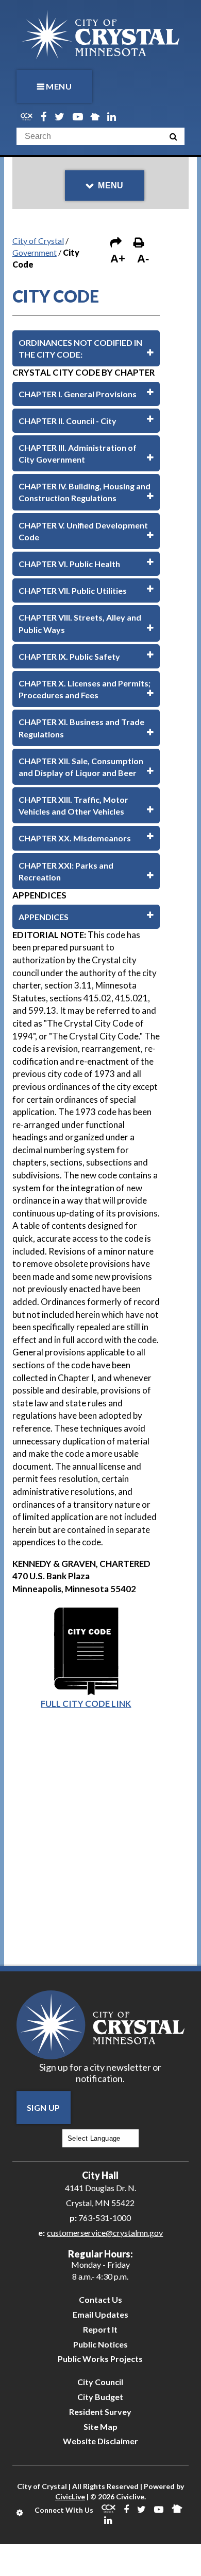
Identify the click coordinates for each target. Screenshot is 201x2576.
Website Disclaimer (100, 2441)
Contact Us (100, 2299)
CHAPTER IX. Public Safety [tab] (69, 656)
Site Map (100, 2427)
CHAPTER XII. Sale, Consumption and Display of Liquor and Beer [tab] (81, 767)
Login (20, 2513)
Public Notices (100, 2344)
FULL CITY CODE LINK (86, 1704)
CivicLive (70, 2496)
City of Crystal (38, 241)
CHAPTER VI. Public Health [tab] (69, 564)
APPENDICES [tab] (44, 917)
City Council (100, 2382)
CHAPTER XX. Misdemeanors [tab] (75, 838)
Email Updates (100, 2314)
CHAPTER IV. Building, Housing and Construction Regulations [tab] (85, 492)
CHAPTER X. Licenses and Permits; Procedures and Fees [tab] (85, 689)
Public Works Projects (100, 2359)
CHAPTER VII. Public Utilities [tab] (73, 590)
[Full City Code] (86, 1610)
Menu (59, 86)
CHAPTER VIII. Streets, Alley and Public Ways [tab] (80, 623)
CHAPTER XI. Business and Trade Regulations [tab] (81, 728)
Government (35, 252)
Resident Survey (100, 2412)
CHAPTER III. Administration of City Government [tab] (78, 453)
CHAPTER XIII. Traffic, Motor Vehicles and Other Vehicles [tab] (73, 805)
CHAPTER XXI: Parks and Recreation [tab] (66, 871)
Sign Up (44, 2107)
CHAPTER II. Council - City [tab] (68, 421)
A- (143, 259)
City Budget (100, 2397)
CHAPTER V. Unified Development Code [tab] (83, 531)
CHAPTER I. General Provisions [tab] (78, 394)
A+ (118, 259)
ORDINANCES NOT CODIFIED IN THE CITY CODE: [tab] (80, 348)
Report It (100, 2329)
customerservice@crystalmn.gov (105, 2233)
